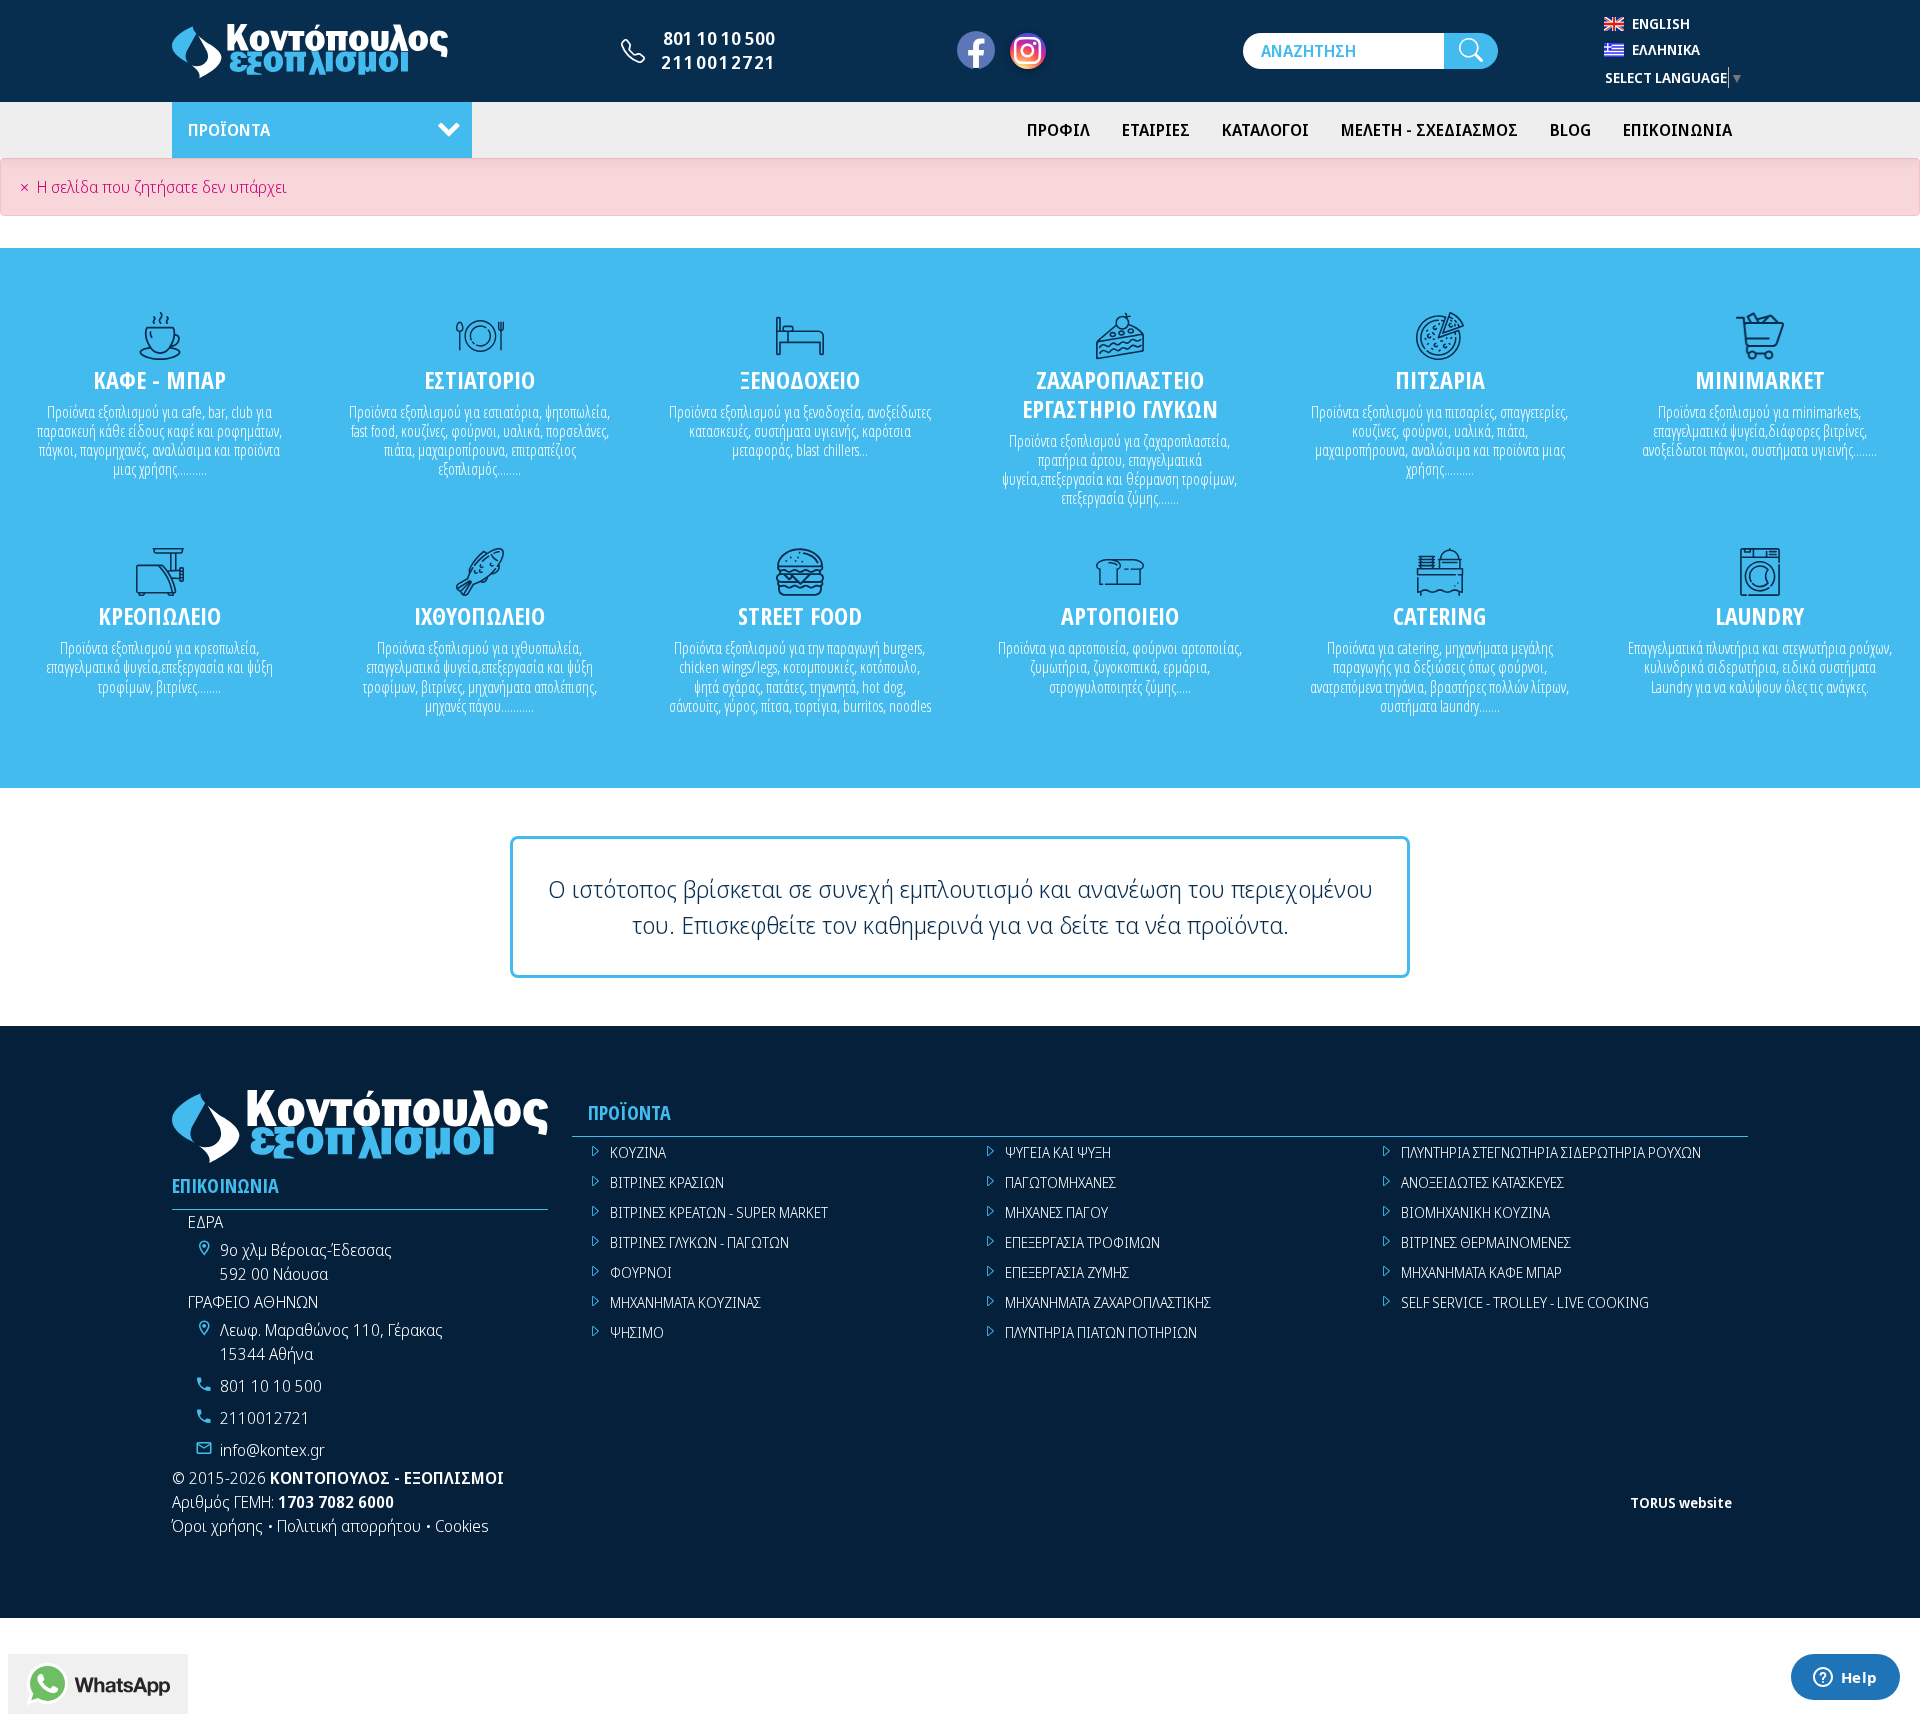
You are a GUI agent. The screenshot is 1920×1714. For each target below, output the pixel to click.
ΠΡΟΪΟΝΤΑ (229, 130)
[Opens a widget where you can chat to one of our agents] (1845, 1679)
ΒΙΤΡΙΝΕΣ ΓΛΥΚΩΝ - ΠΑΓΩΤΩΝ (699, 1242)
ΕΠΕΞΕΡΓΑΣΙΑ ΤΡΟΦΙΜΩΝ (1082, 1242)
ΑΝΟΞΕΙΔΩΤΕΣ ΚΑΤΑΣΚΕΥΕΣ (1482, 1182)
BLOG (1570, 130)
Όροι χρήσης (217, 1526)
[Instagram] (1028, 51)
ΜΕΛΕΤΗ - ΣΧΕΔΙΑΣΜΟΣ (1429, 130)
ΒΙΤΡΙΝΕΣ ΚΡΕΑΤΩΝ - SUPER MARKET (719, 1212)
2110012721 (719, 62)
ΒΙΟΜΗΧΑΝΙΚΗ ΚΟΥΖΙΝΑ (1475, 1212)
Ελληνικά (1666, 49)
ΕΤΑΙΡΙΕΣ (1156, 130)
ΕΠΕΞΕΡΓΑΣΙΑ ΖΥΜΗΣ (1067, 1272)
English (1661, 23)
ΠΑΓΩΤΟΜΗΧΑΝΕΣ (1060, 1182)
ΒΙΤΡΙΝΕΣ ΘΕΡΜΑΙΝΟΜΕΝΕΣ (1486, 1242)
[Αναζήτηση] (1471, 51)
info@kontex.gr (272, 1450)
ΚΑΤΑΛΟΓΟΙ (1265, 130)
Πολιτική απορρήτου (349, 1526)
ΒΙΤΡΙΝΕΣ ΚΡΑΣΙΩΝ (667, 1182)
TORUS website (1681, 1502)
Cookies (462, 1526)
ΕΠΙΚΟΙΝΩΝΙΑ (1677, 130)
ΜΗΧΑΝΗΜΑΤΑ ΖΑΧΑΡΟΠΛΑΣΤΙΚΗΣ (1108, 1302)
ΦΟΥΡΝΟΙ (641, 1272)
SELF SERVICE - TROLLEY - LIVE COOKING (1525, 1302)
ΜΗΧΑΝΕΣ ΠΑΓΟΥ (1056, 1212)
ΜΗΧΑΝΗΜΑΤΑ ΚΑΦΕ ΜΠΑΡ (1481, 1272)
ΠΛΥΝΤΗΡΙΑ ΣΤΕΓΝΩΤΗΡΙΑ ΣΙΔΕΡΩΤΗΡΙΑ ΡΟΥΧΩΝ (1551, 1152)
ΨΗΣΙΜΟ (637, 1332)
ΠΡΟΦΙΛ (1058, 130)
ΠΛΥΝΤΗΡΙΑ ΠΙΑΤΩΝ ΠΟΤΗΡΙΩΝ (1101, 1332)
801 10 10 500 (719, 38)
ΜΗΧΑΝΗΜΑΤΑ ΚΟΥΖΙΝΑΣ (685, 1302)
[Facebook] (976, 51)
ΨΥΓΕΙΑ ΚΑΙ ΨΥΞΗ (1058, 1152)
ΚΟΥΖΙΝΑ (638, 1152)
